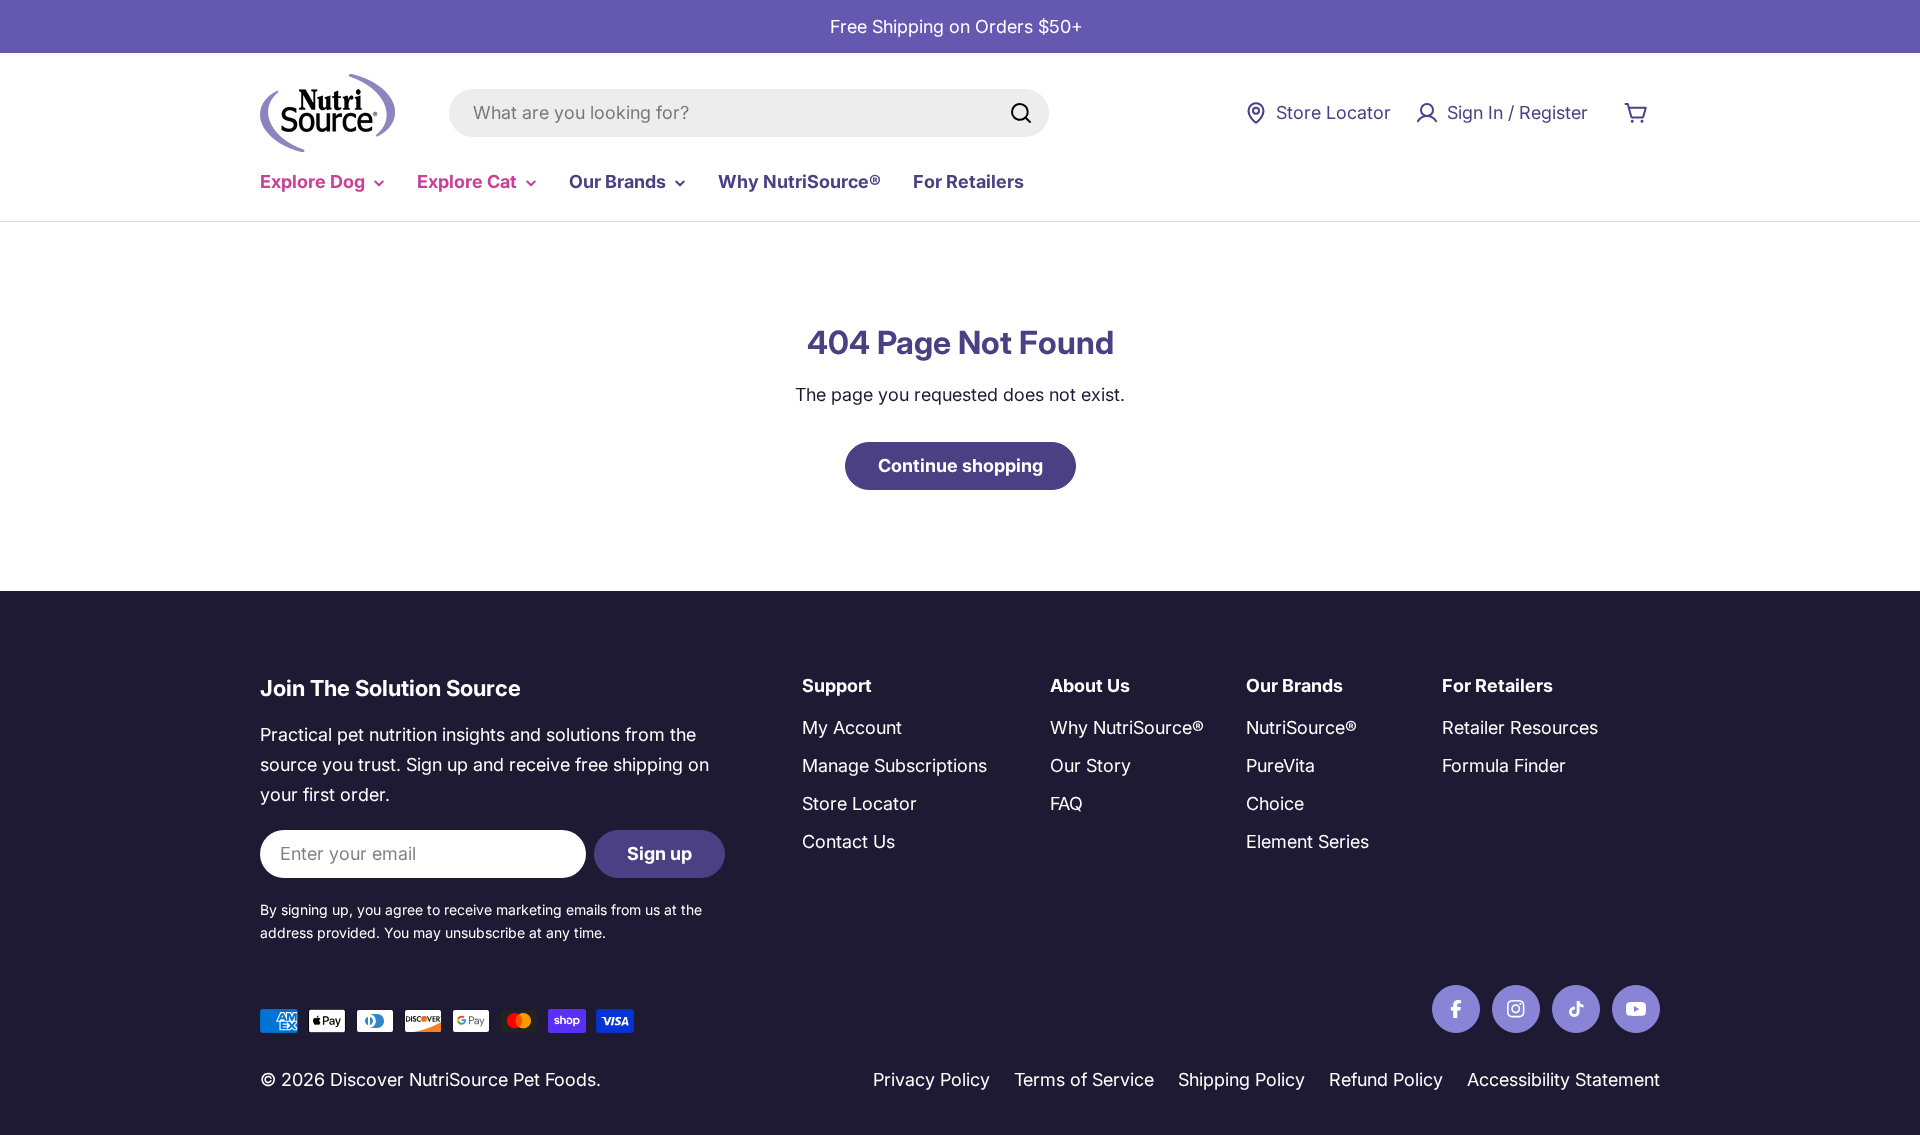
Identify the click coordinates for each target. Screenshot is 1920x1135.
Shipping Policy (1241, 1079)
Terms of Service (1084, 1079)
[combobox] (749, 113)
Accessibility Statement (1563, 1079)
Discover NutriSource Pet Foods (463, 1079)
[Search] (1021, 113)
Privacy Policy (931, 1079)
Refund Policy (1386, 1079)
